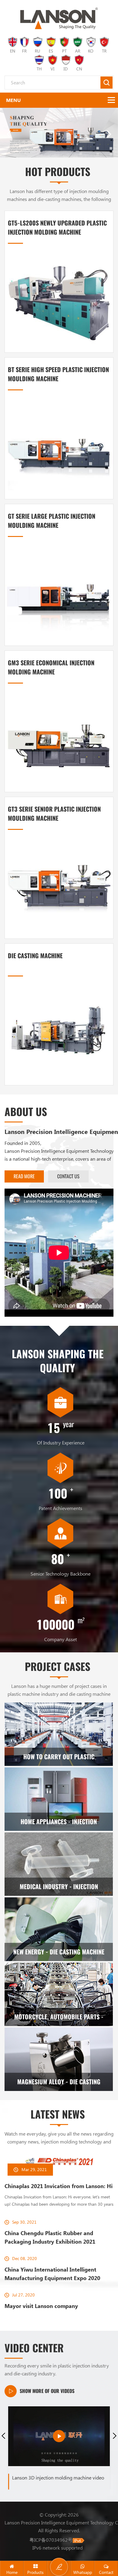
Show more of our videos (47, 2389)
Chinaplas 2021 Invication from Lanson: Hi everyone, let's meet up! (59, 2184)
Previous (3, 2433)
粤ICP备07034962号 (51, 2537)
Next (115, 2433)
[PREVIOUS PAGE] (9, 133)
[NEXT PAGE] (109, 133)
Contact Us (68, 1174)
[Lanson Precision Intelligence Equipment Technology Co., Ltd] (59, 18)
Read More (24, 1174)
